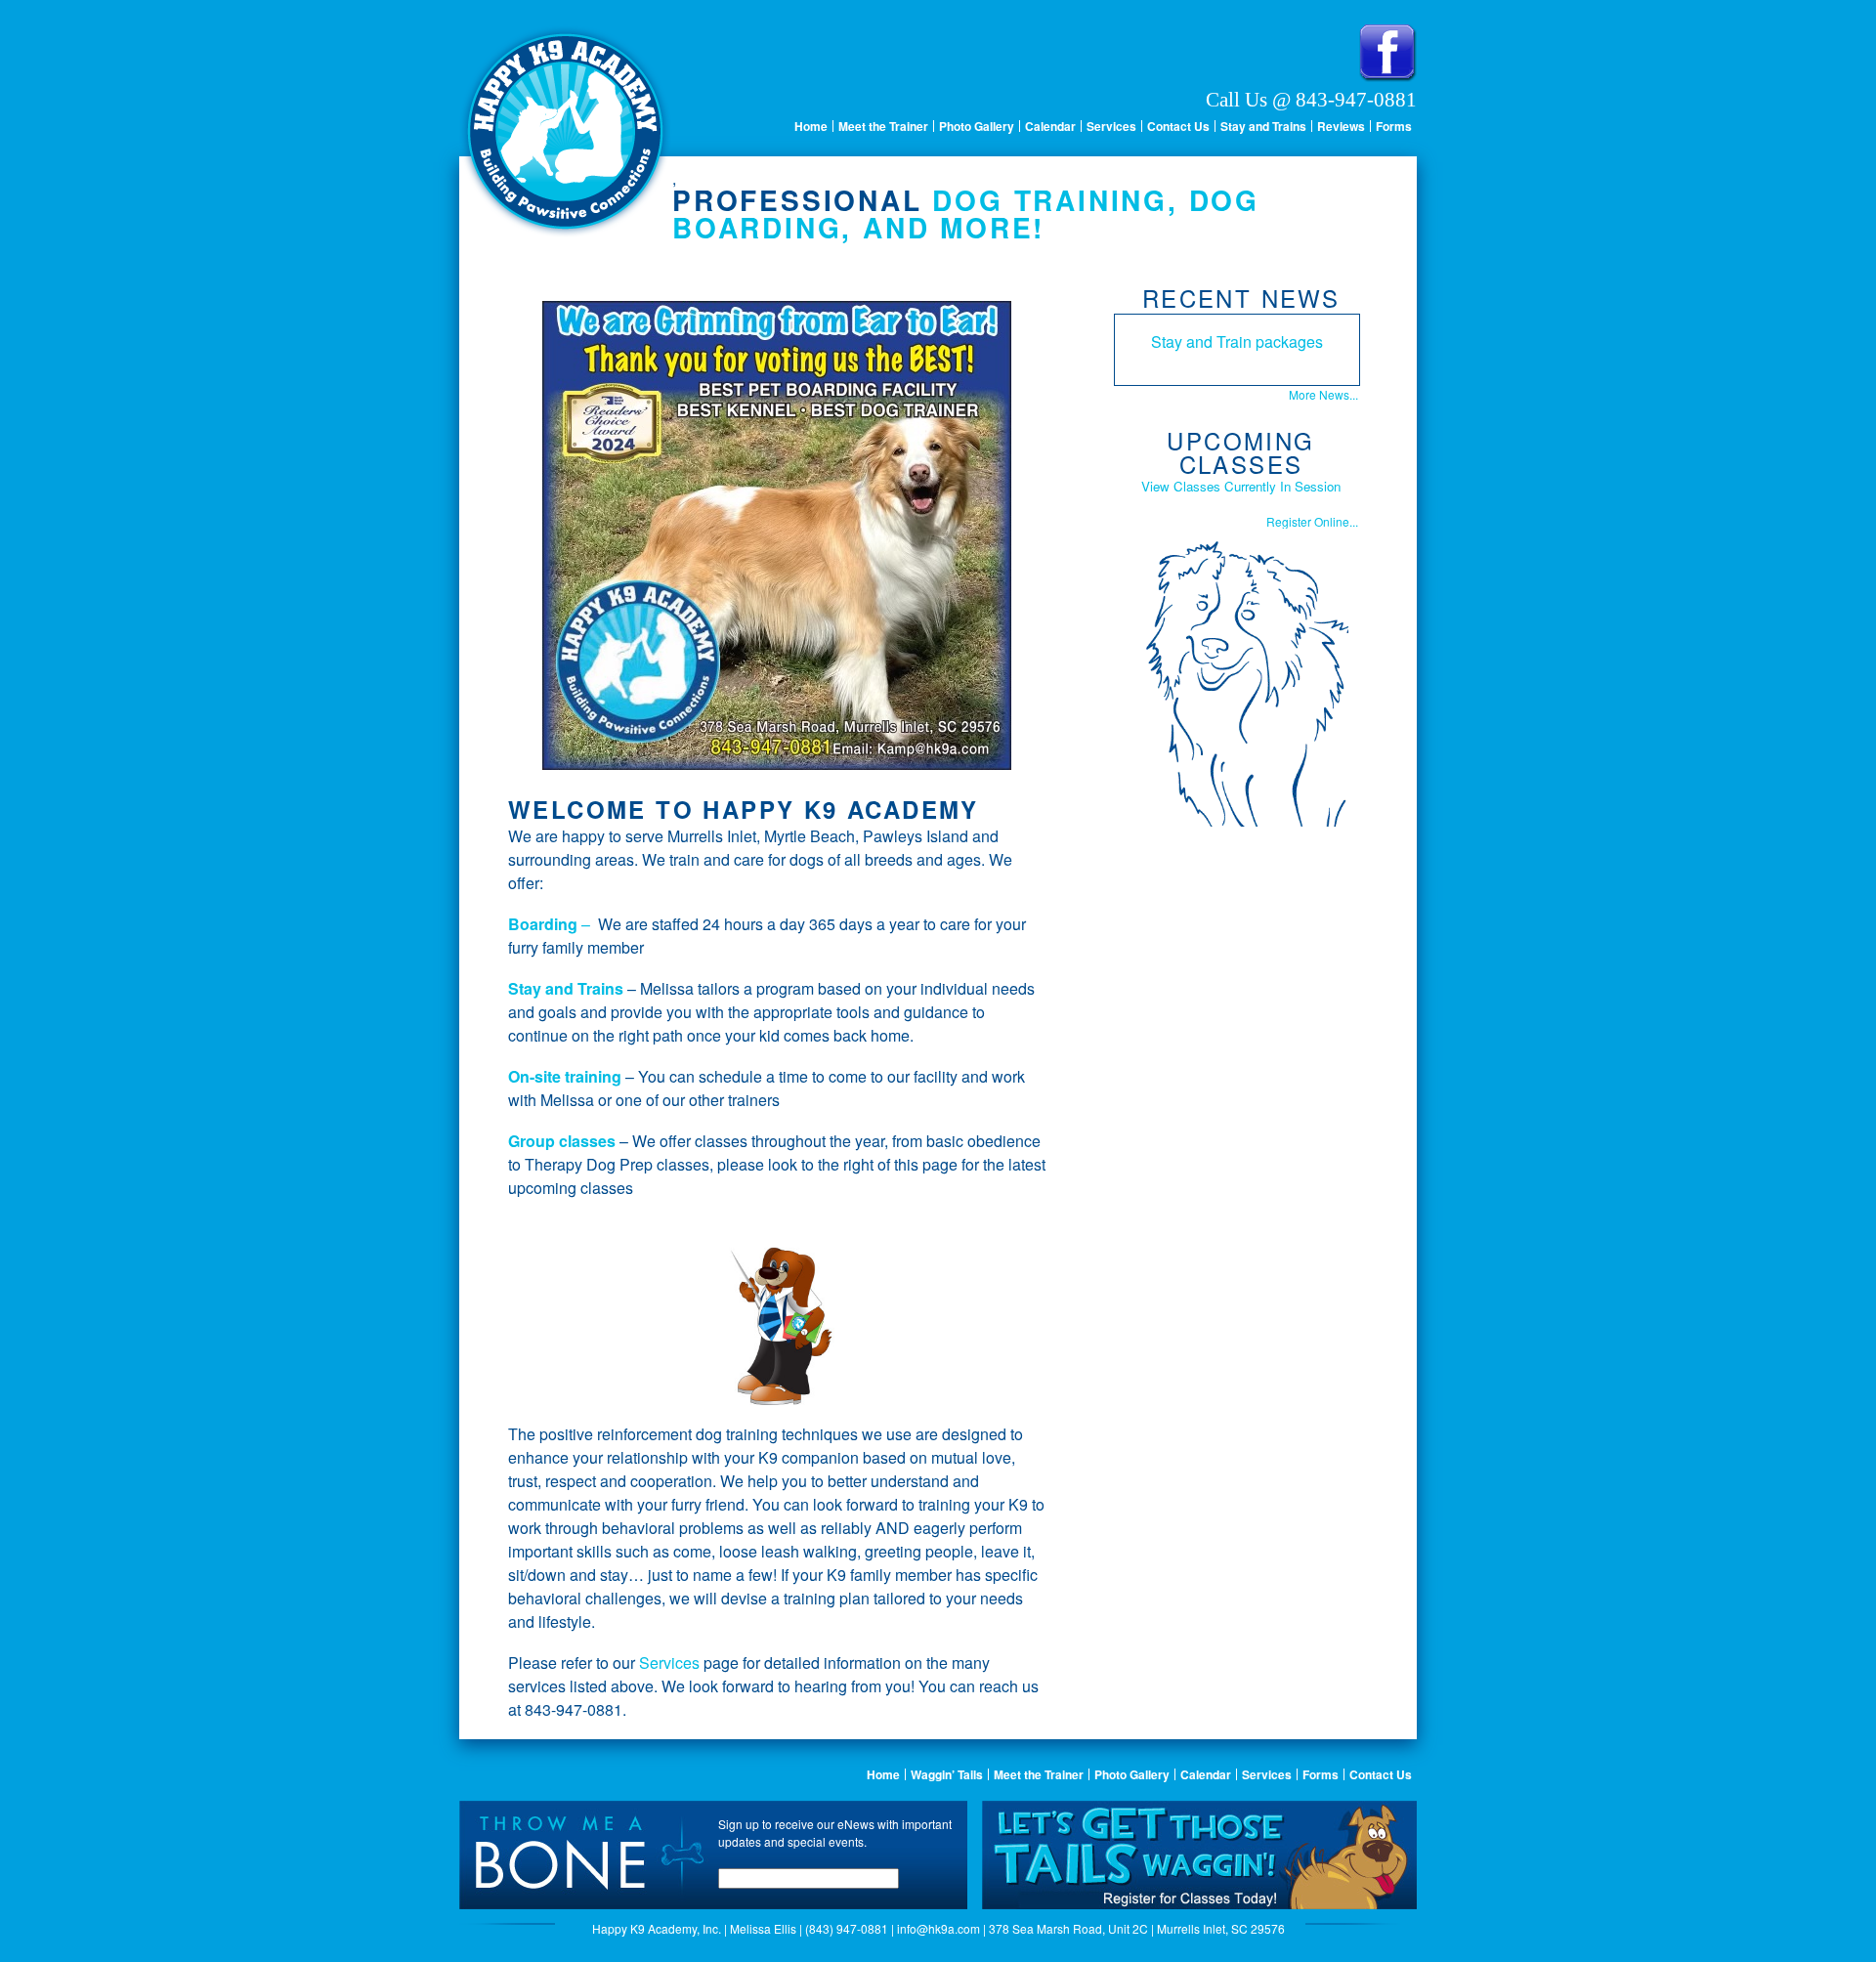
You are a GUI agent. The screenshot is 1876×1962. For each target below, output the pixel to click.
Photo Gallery (977, 126)
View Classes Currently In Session (1241, 486)
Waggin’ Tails (947, 1774)
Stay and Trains (1263, 126)
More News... (1323, 394)
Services (1111, 126)
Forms (1394, 126)
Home (811, 126)
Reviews (1341, 126)
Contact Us (1178, 126)
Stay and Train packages (1237, 341)
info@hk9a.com (938, 1928)
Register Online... (1312, 521)
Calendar (1050, 126)
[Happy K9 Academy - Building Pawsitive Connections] (566, 231)
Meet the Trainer (883, 126)
